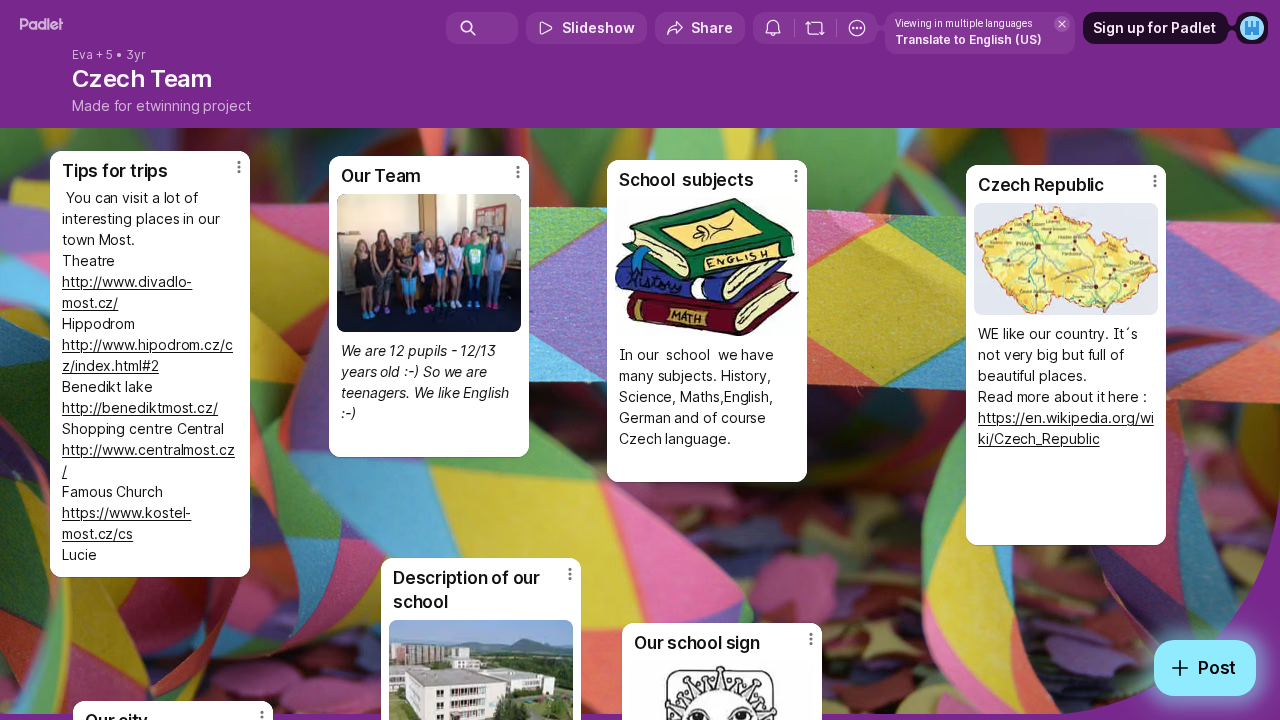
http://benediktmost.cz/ (140, 407)
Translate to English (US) (968, 39)
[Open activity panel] (773, 28)
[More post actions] (811, 639)
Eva (82, 55)
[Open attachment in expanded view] (1066, 259)
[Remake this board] (815, 28)
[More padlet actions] (857, 28)
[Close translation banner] (1062, 24)
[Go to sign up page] (1252, 28)
